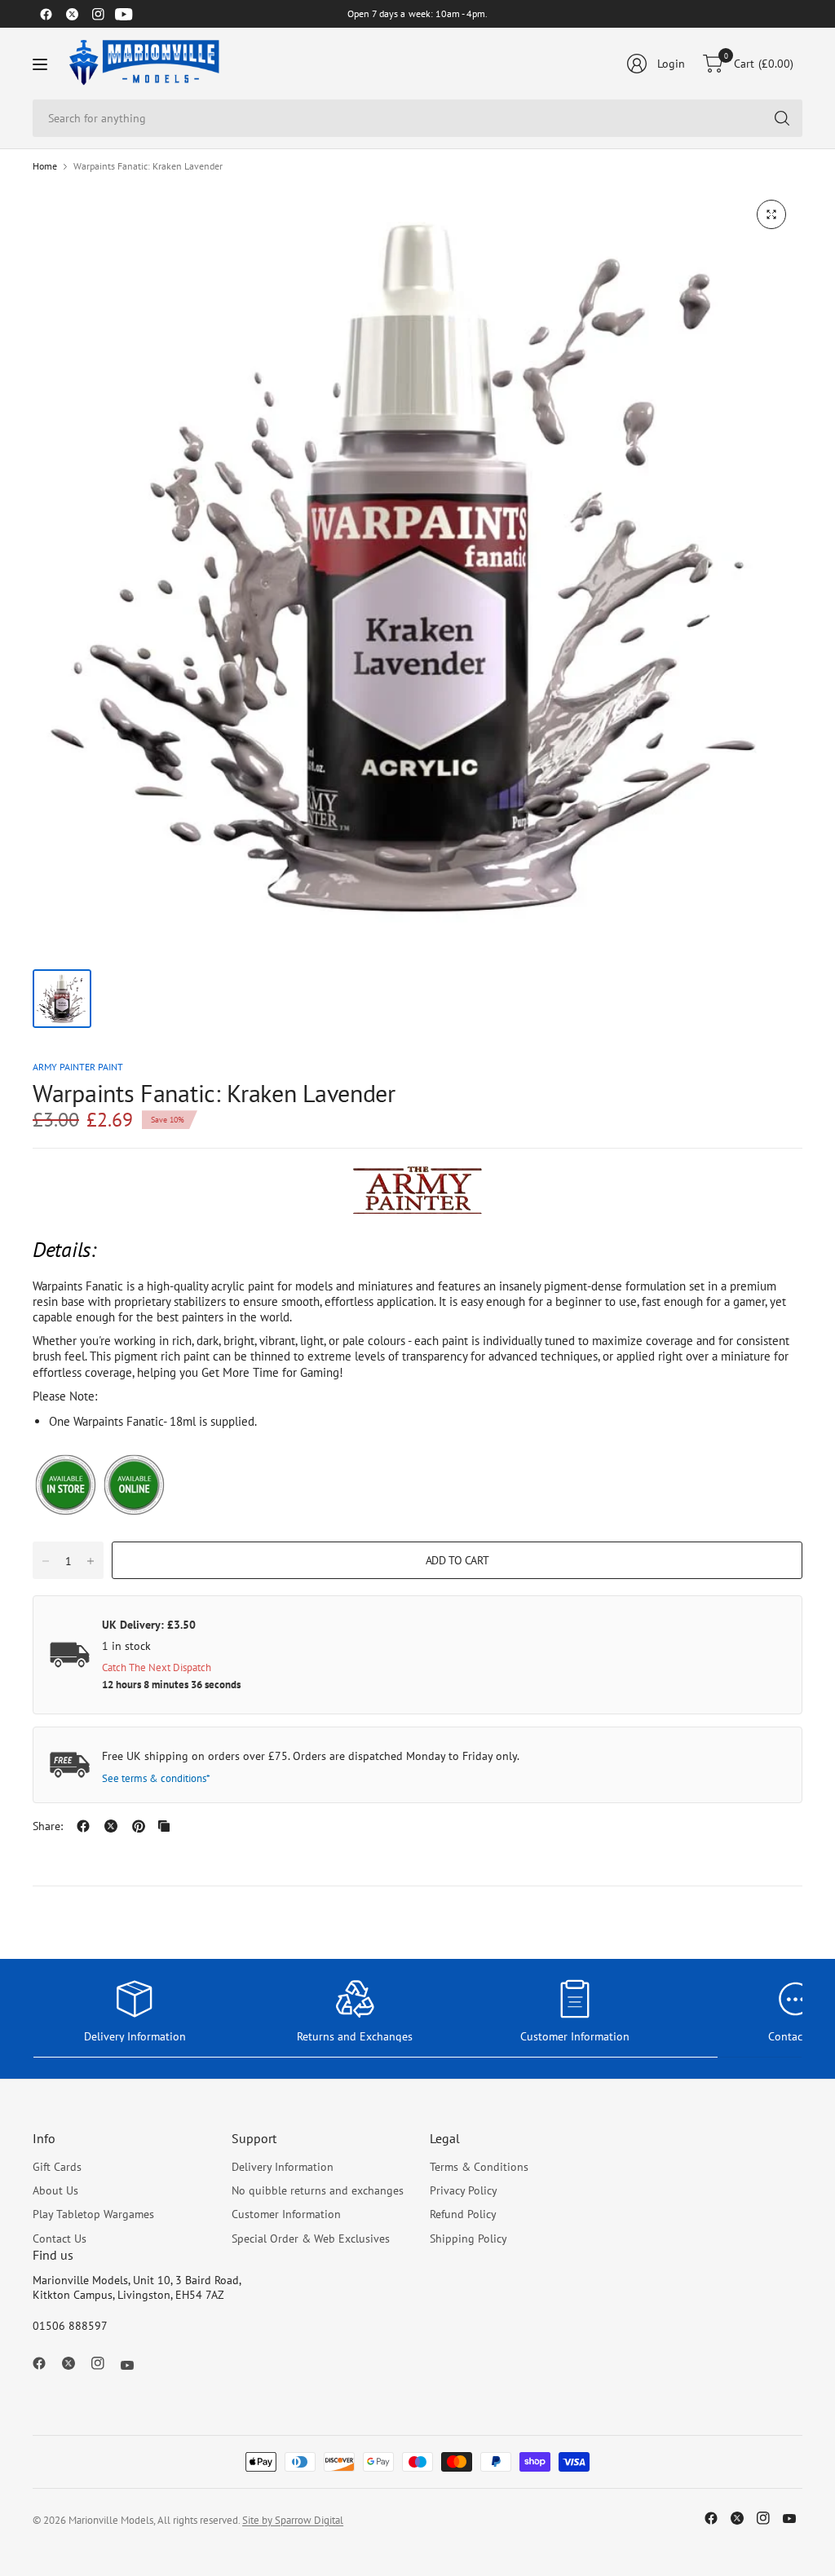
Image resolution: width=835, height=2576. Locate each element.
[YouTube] (124, 14)
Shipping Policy (468, 2239)
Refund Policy (463, 2214)
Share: (48, 1826)
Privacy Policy (464, 2190)
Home (45, 166)
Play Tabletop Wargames (93, 2214)
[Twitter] (72, 14)
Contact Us (60, 2239)
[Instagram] (98, 14)
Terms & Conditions (479, 2167)
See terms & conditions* (156, 1778)
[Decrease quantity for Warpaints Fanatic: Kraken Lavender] (46, 1561)
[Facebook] (46, 14)
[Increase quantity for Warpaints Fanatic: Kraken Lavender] (91, 1561)
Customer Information (286, 2214)
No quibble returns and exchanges (318, 2190)
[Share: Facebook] (83, 1826)
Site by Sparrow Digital (293, 2520)
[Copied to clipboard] (164, 1826)
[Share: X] (111, 1826)
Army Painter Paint (78, 1067)
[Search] (782, 118)
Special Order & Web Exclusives (311, 2239)
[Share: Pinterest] (139, 1826)
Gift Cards (57, 2167)
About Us (55, 2190)
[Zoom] (771, 214)
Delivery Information (283, 2167)
